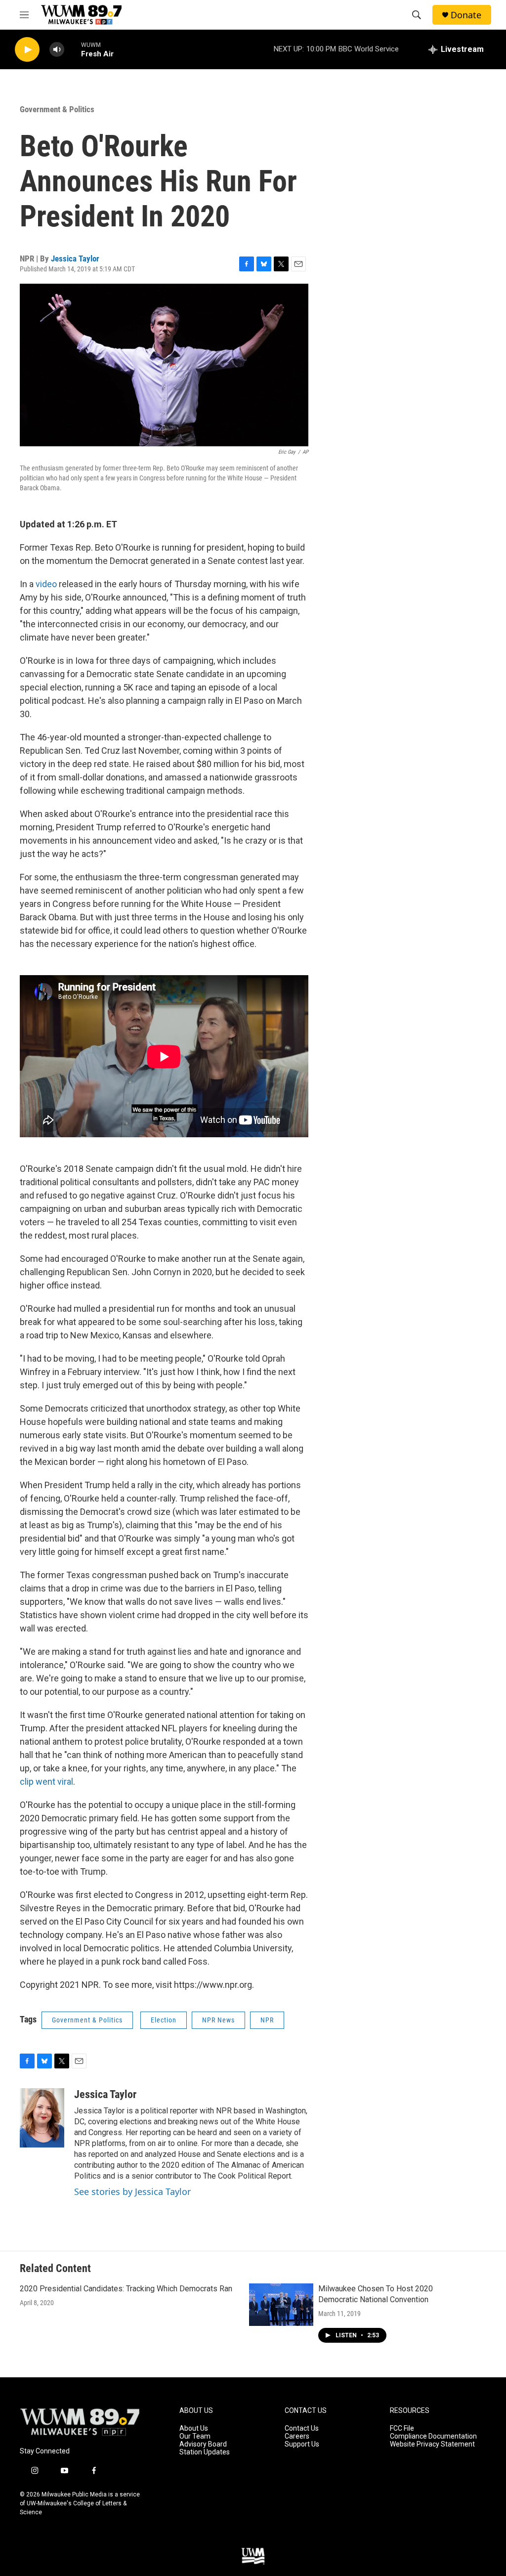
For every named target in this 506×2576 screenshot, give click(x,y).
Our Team (195, 2436)
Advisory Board (203, 2444)
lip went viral (49, 1782)
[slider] (73, 49)
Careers (297, 2436)
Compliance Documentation (433, 2436)
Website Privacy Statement (432, 2444)
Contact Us (302, 2428)
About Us (194, 2428)
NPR (267, 2020)
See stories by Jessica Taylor (132, 2191)
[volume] (57, 50)
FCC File (402, 2428)
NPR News (218, 2020)
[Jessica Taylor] (42, 2118)
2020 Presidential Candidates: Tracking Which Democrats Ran (126, 2289)
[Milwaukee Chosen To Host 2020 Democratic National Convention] (281, 2305)
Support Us (302, 2444)
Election (164, 2020)
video (46, 584)
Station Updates (205, 2452)
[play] (27, 50)
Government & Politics (57, 109)
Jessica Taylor (75, 258)
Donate (466, 15)
